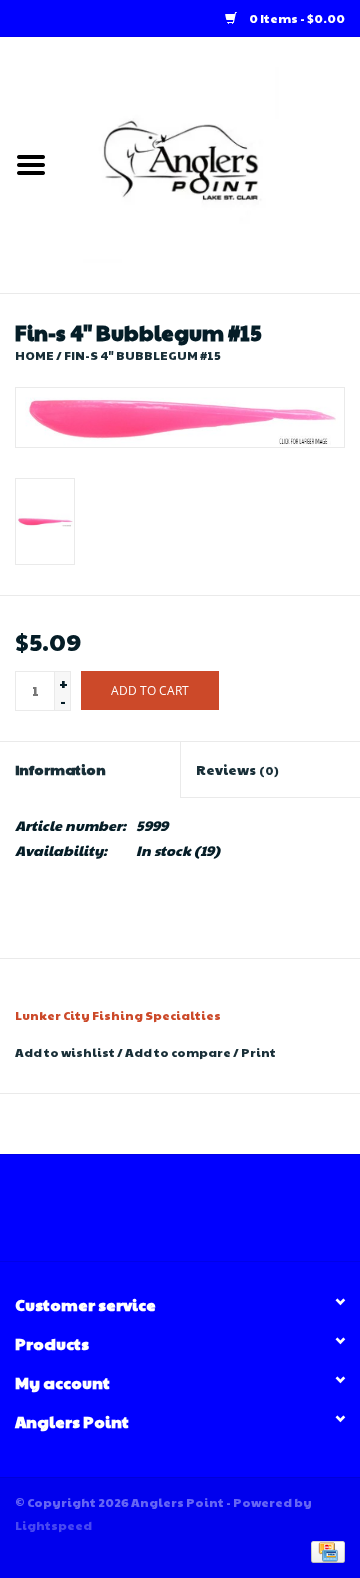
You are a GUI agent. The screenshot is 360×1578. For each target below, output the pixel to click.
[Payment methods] (324, 1550)
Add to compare (179, 1052)
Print (258, 1052)
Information (60, 769)
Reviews (237, 769)
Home (34, 355)
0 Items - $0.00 (296, 18)
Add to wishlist (65, 1052)
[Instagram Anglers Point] (198, 1215)
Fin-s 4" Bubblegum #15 (142, 355)
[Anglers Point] (211, 163)
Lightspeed (53, 1525)
